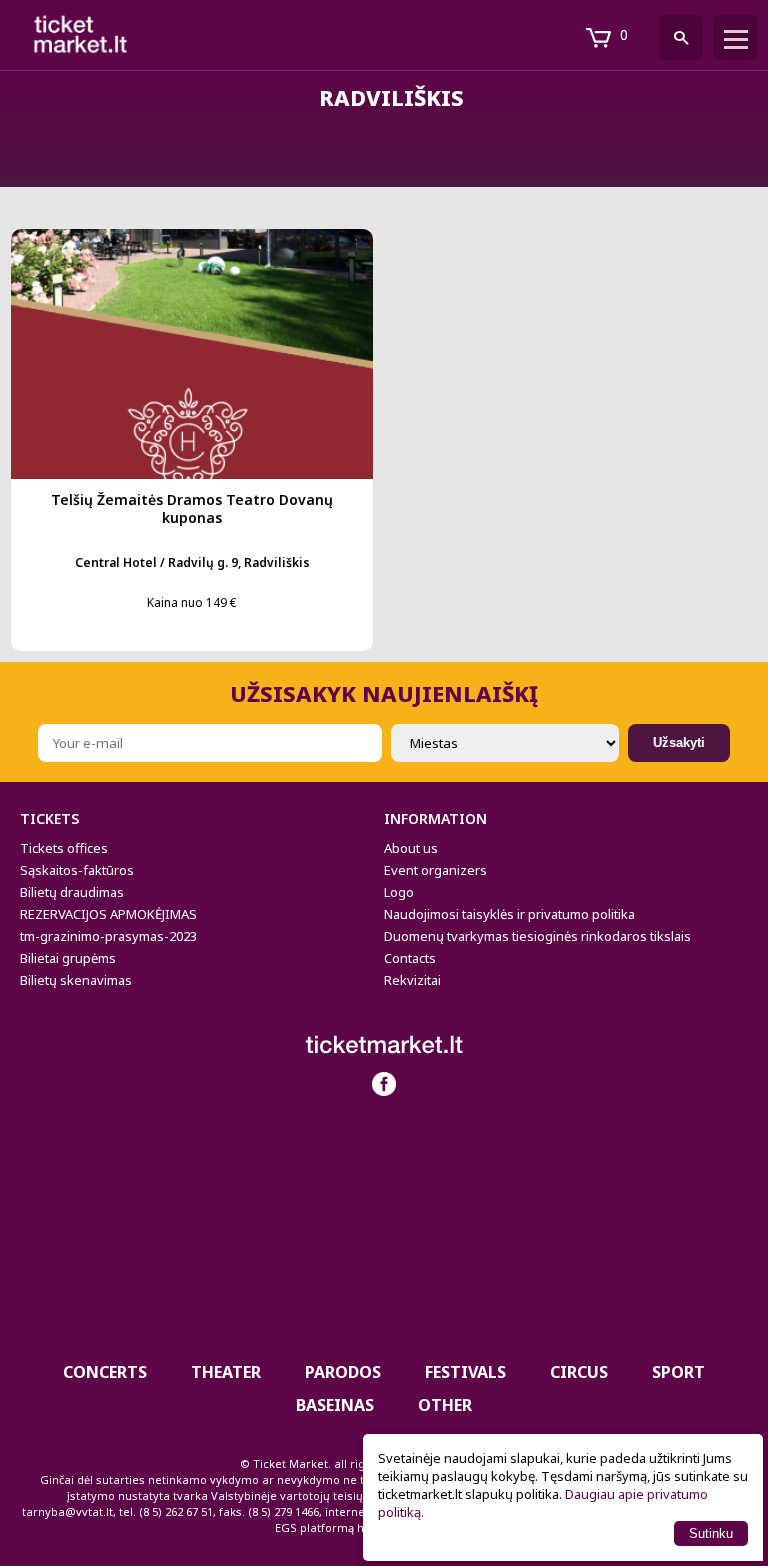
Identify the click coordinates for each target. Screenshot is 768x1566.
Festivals (465, 1372)
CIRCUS (579, 1372)
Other (445, 1405)
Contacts (410, 958)
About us (411, 848)
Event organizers (435, 870)
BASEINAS (335, 1405)
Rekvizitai (412, 980)
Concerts (105, 1372)
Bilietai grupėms (68, 958)
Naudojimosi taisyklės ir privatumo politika (509, 914)
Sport (678, 1372)
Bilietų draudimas (72, 892)
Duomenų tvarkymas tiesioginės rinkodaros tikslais (537, 936)
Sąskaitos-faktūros (77, 870)
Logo (399, 892)
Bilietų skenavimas (76, 980)
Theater (226, 1372)
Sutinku (711, 1533)
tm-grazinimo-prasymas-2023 (108, 936)
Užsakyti (679, 742)
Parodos (343, 1372)
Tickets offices (64, 848)
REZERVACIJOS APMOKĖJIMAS (108, 914)
